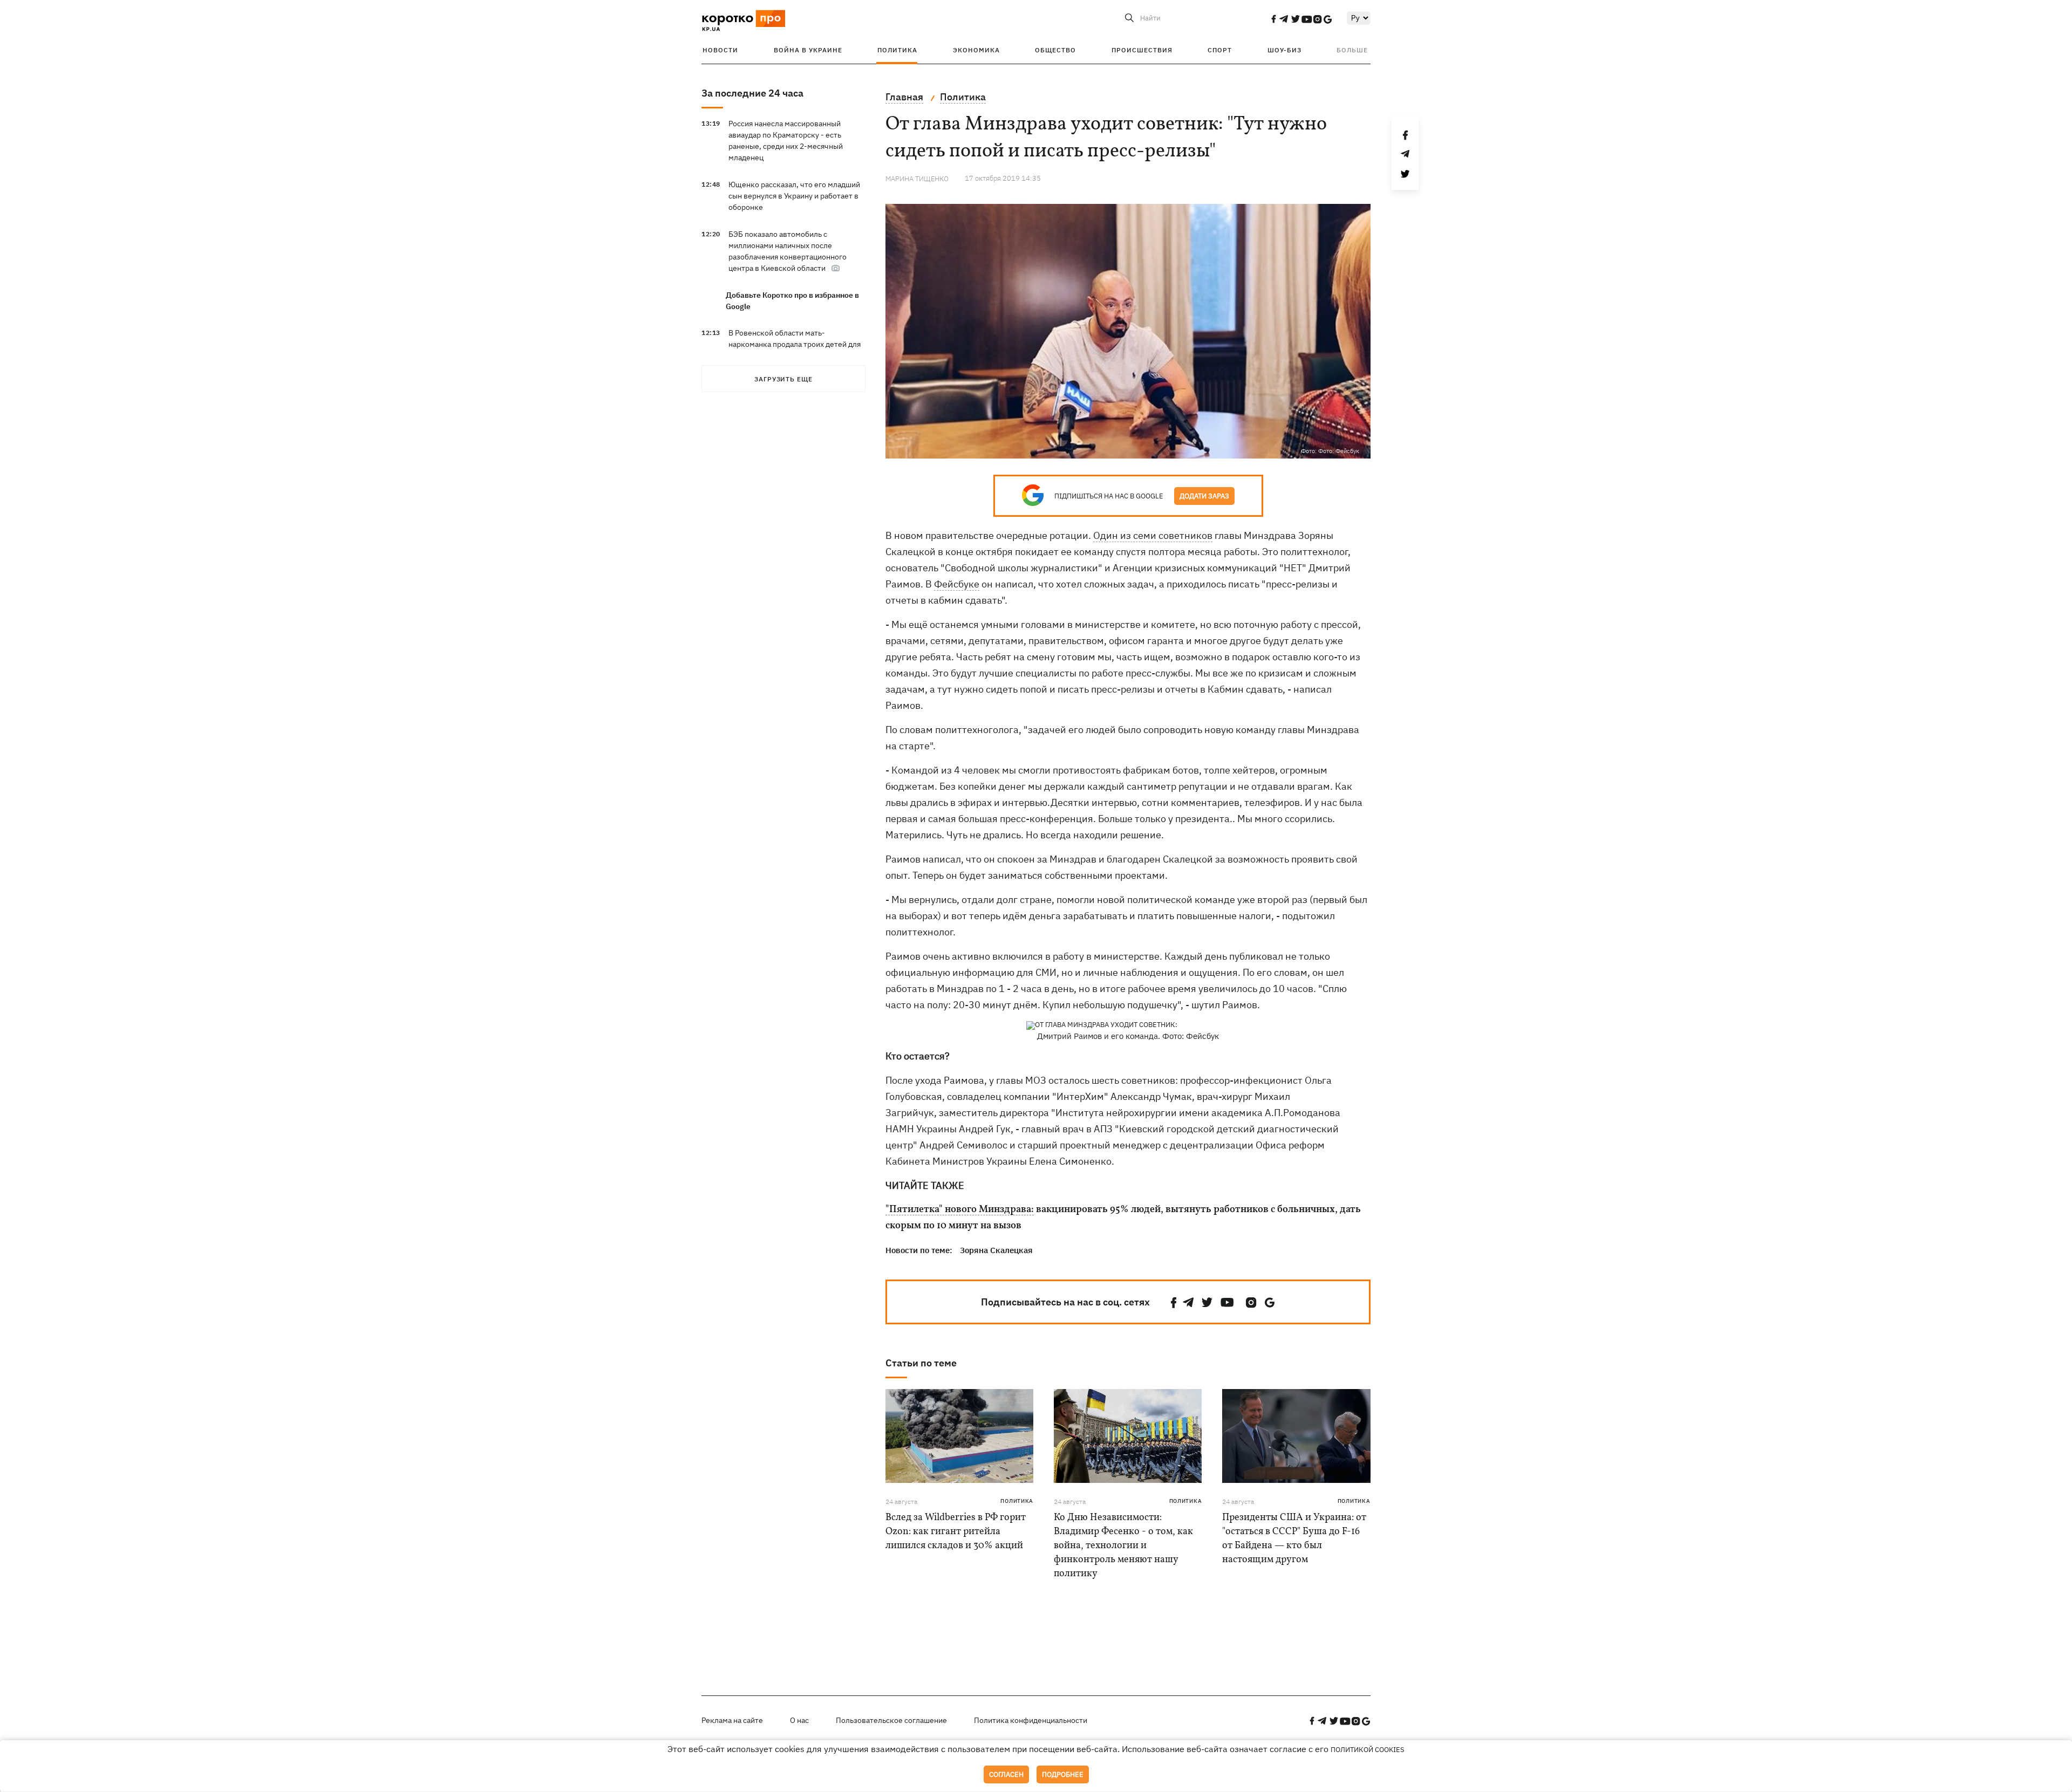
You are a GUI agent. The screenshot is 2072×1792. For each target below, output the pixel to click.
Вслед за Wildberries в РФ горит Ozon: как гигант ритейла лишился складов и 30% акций (956, 1532)
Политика (897, 50)
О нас (799, 1720)
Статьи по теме (921, 1363)
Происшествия (1142, 50)
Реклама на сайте (732, 1720)
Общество (1055, 50)
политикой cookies (1368, 1750)
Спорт (1220, 50)
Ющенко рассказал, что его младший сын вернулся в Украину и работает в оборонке (794, 196)
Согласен (1006, 1774)
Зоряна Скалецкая (996, 1250)
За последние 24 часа (752, 93)
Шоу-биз (1284, 50)
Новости (720, 50)
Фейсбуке (957, 584)
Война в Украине (808, 50)
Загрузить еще (783, 379)
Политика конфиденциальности (1031, 1720)
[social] (1273, 19)
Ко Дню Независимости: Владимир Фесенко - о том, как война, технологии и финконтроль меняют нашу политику (1123, 1546)
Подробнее (1063, 1774)
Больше (1352, 50)
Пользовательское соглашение (891, 1720)
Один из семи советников (1153, 535)
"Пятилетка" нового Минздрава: (960, 1210)
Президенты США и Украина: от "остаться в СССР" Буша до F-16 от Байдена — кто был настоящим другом (1294, 1539)
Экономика (976, 50)
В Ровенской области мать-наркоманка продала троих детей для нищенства (795, 344)
